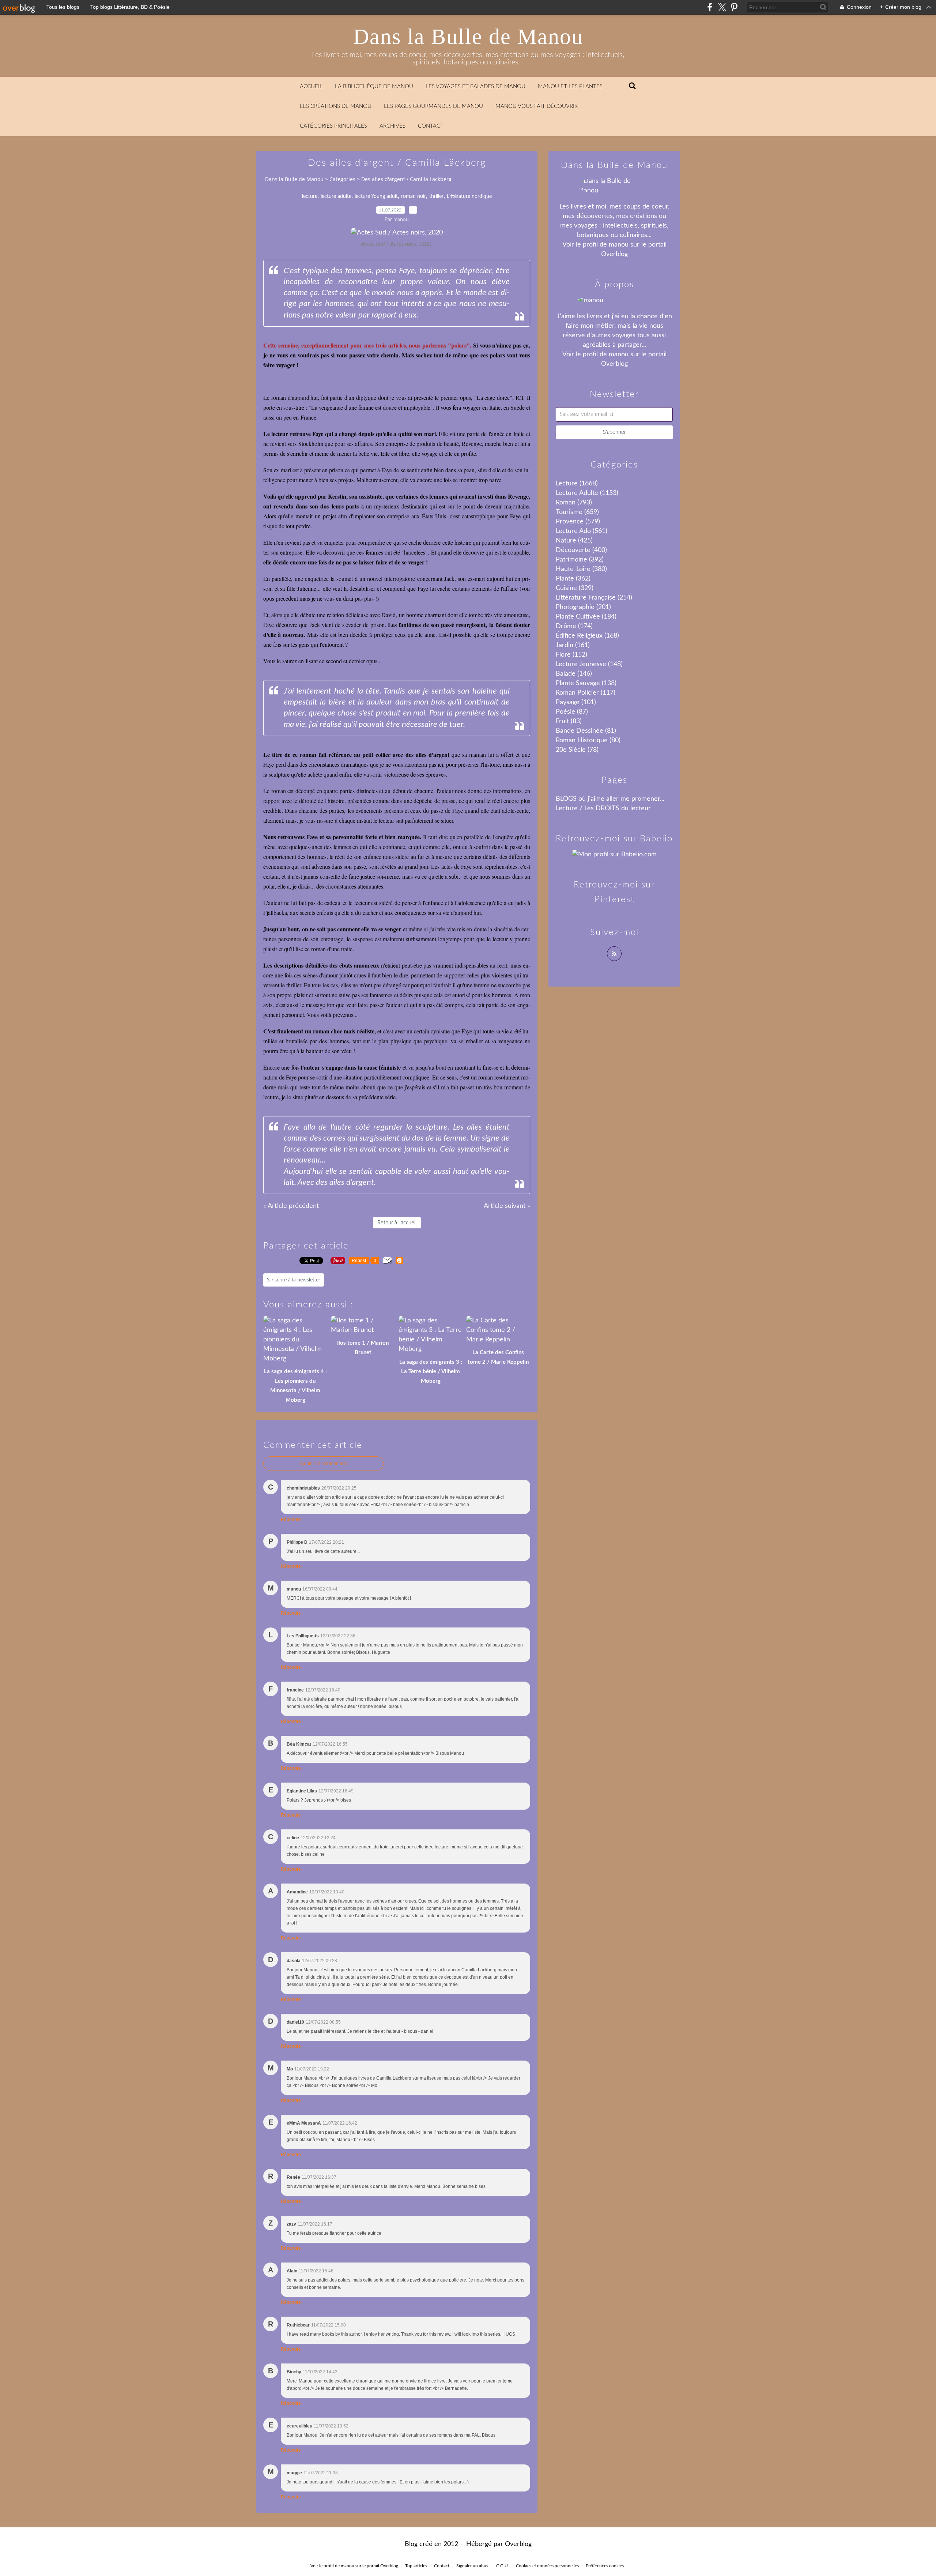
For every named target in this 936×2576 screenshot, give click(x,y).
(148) (589, 664)
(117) (586, 693)
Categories (342, 179)
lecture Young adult (376, 196)
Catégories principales (333, 126)
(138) (586, 683)
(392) (580, 560)
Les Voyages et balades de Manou (475, 87)
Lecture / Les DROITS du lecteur (603, 808)
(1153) (587, 493)
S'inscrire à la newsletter (294, 1280)
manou (619, 245)
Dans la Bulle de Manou (468, 37)
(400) (581, 550)
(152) (571, 655)
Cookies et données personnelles (547, 2566)
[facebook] (710, 7)
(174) (574, 626)
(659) (577, 512)
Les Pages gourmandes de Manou (433, 106)
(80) (588, 740)
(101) (576, 702)
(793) (574, 503)
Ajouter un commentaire (324, 1464)
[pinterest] (734, 7)
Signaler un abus (473, 2566)
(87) (572, 712)
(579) (578, 522)
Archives (392, 126)
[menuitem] (311, 87)
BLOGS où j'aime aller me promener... (610, 799)
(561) (582, 531)
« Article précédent (291, 1206)
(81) (586, 731)
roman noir (414, 196)
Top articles (416, 2566)
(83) (569, 721)
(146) (574, 674)
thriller (436, 196)
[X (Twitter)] (722, 7)
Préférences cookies (605, 2566)
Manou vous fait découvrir (537, 106)
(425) (574, 541)
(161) (573, 645)
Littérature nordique (469, 196)
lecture (310, 196)
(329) (575, 588)
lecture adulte (336, 196)
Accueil (311, 87)
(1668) (577, 484)
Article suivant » (507, 1206)
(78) (577, 750)
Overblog (518, 2544)
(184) (586, 617)
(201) (583, 607)
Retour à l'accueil (397, 1223)
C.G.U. (503, 2566)
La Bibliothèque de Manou (374, 87)
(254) (594, 598)
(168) (587, 636)
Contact (431, 126)
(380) (581, 569)
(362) (573, 579)
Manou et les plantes (570, 87)
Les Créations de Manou (336, 106)
